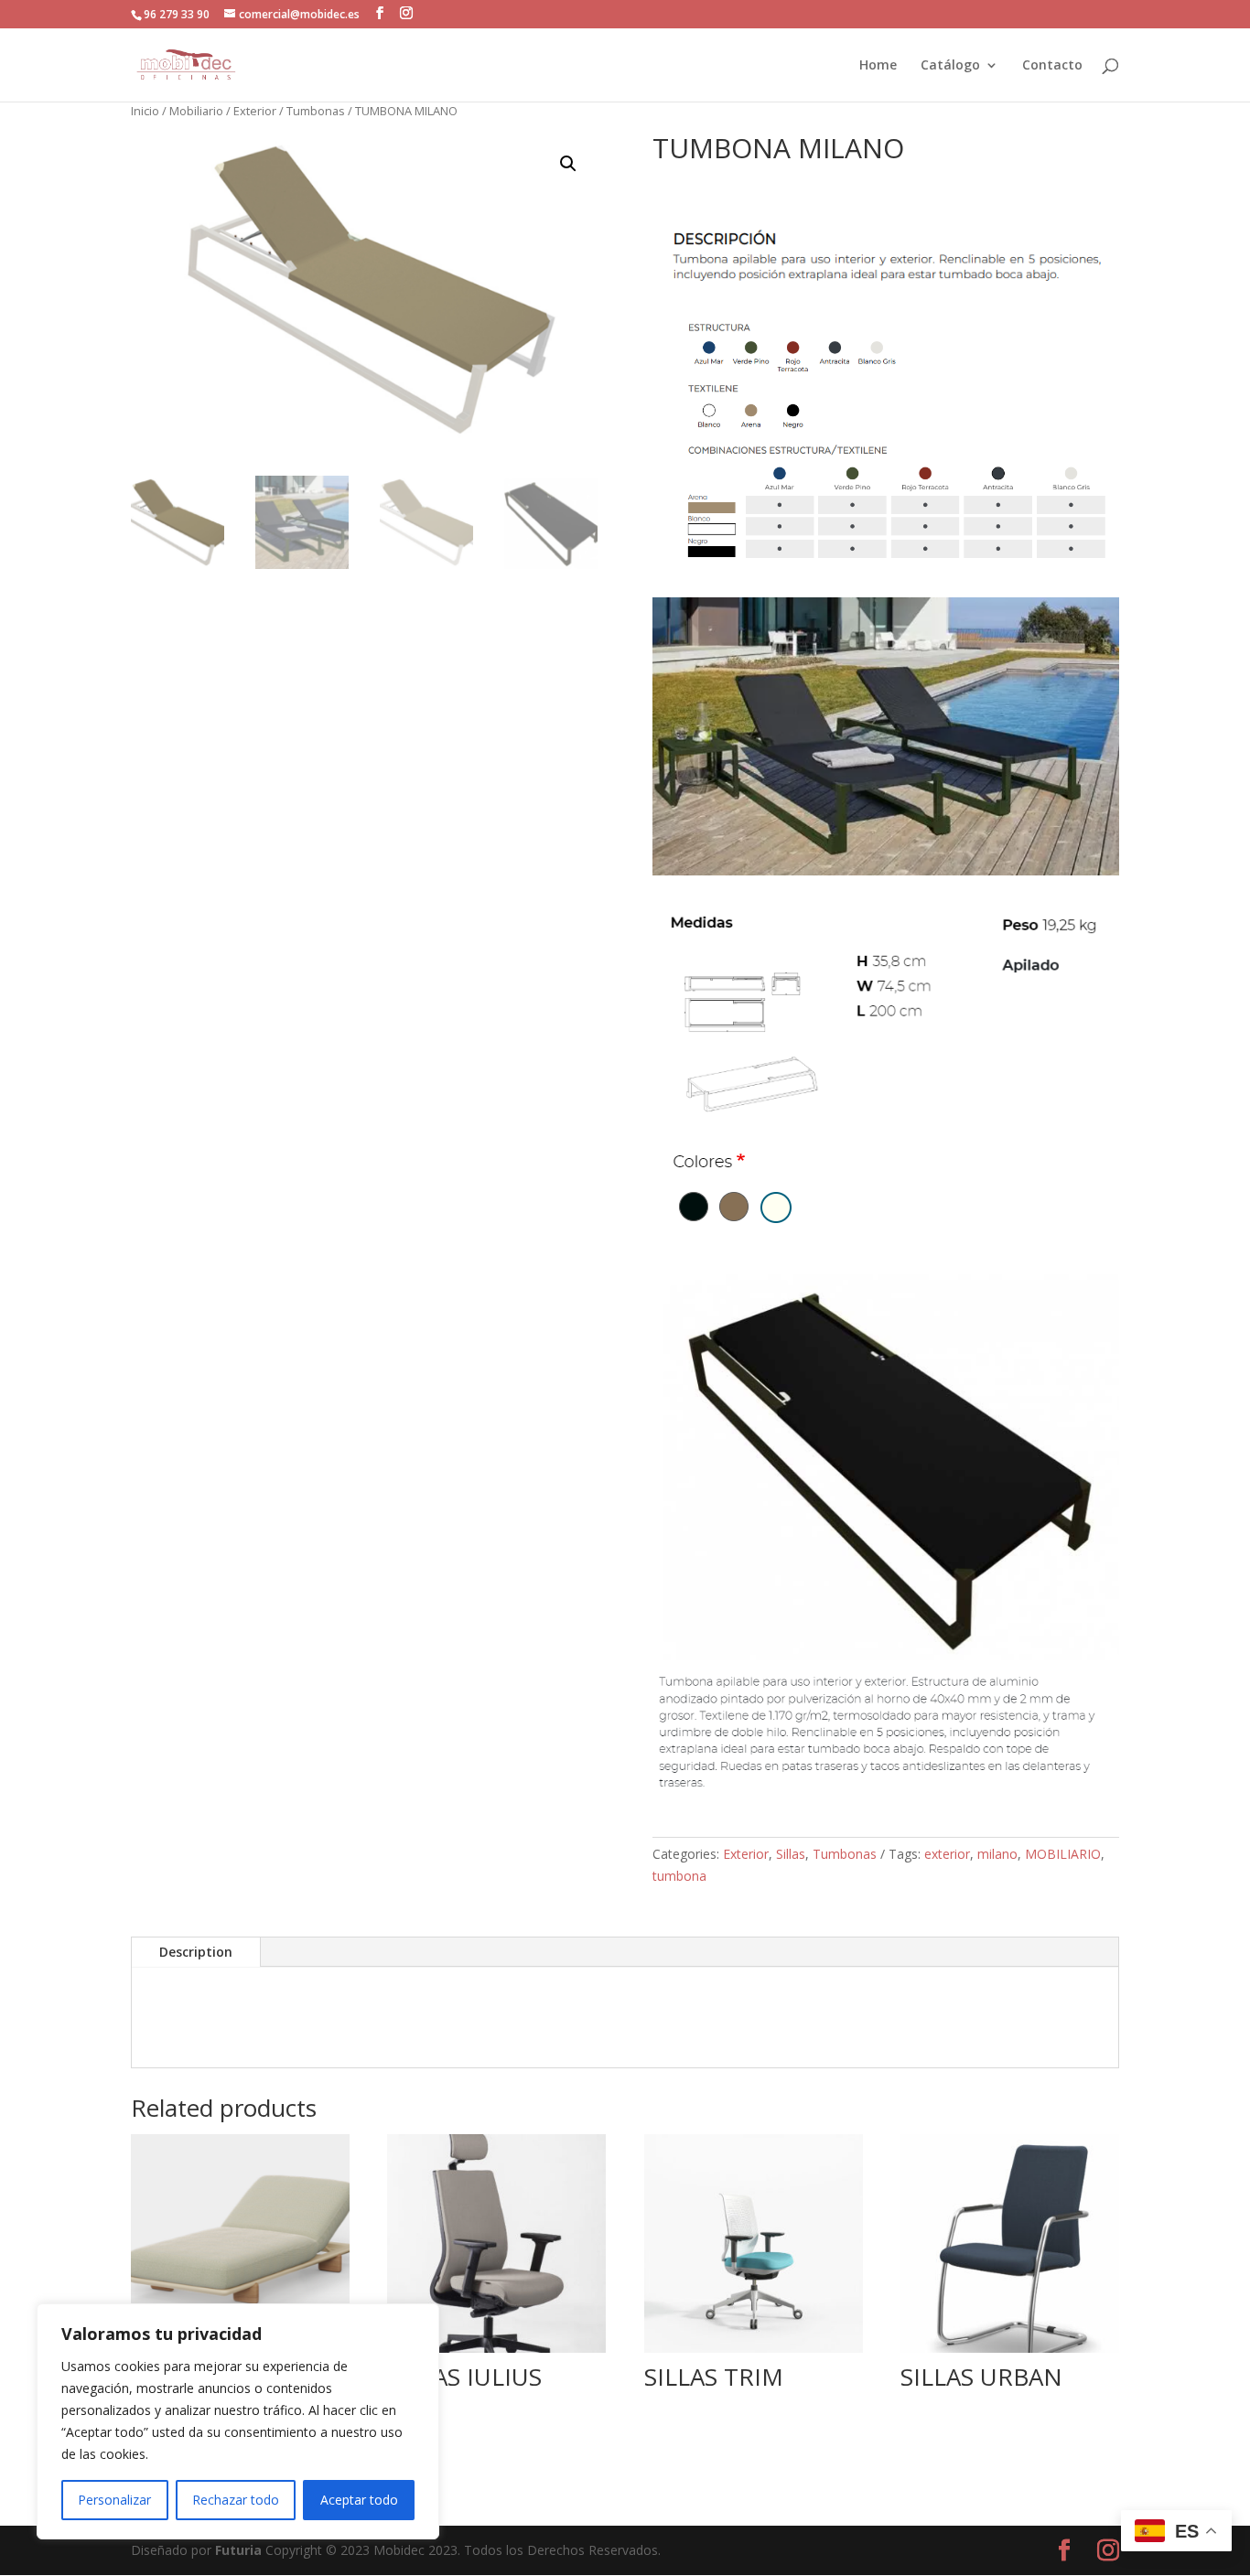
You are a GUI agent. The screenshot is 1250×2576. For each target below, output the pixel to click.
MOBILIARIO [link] (1063, 1854)
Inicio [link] (145, 111)
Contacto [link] (1052, 66)
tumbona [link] (679, 1876)
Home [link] (878, 66)
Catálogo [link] (950, 66)
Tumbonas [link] (316, 111)
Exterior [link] (255, 111)
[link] (186, 64)
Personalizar (114, 2500)
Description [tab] (196, 1952)
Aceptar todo (359, 2500)
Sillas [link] (791, 1854)
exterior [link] (947, 1854)
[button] (380, 13)
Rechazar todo (236, 2500)
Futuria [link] (238, 2550)
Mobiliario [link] (196, 111)
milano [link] (997, 1854)
